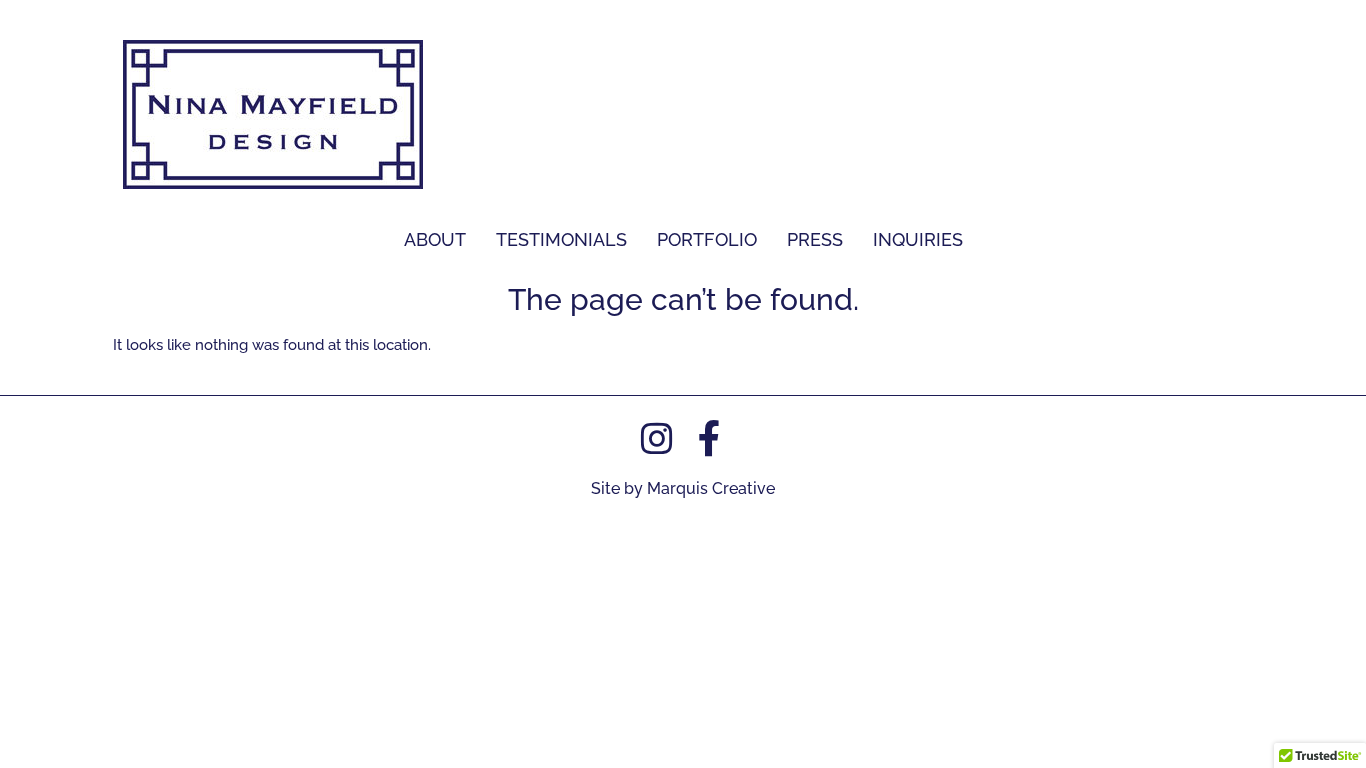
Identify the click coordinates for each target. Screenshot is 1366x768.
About (435, 239)
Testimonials (561, 239)
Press (815, 239)
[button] (707, 240)
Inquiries (918, 239)
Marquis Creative (711, 488)
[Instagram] (657, 439)
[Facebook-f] (710, 439)
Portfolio (707, 239)
